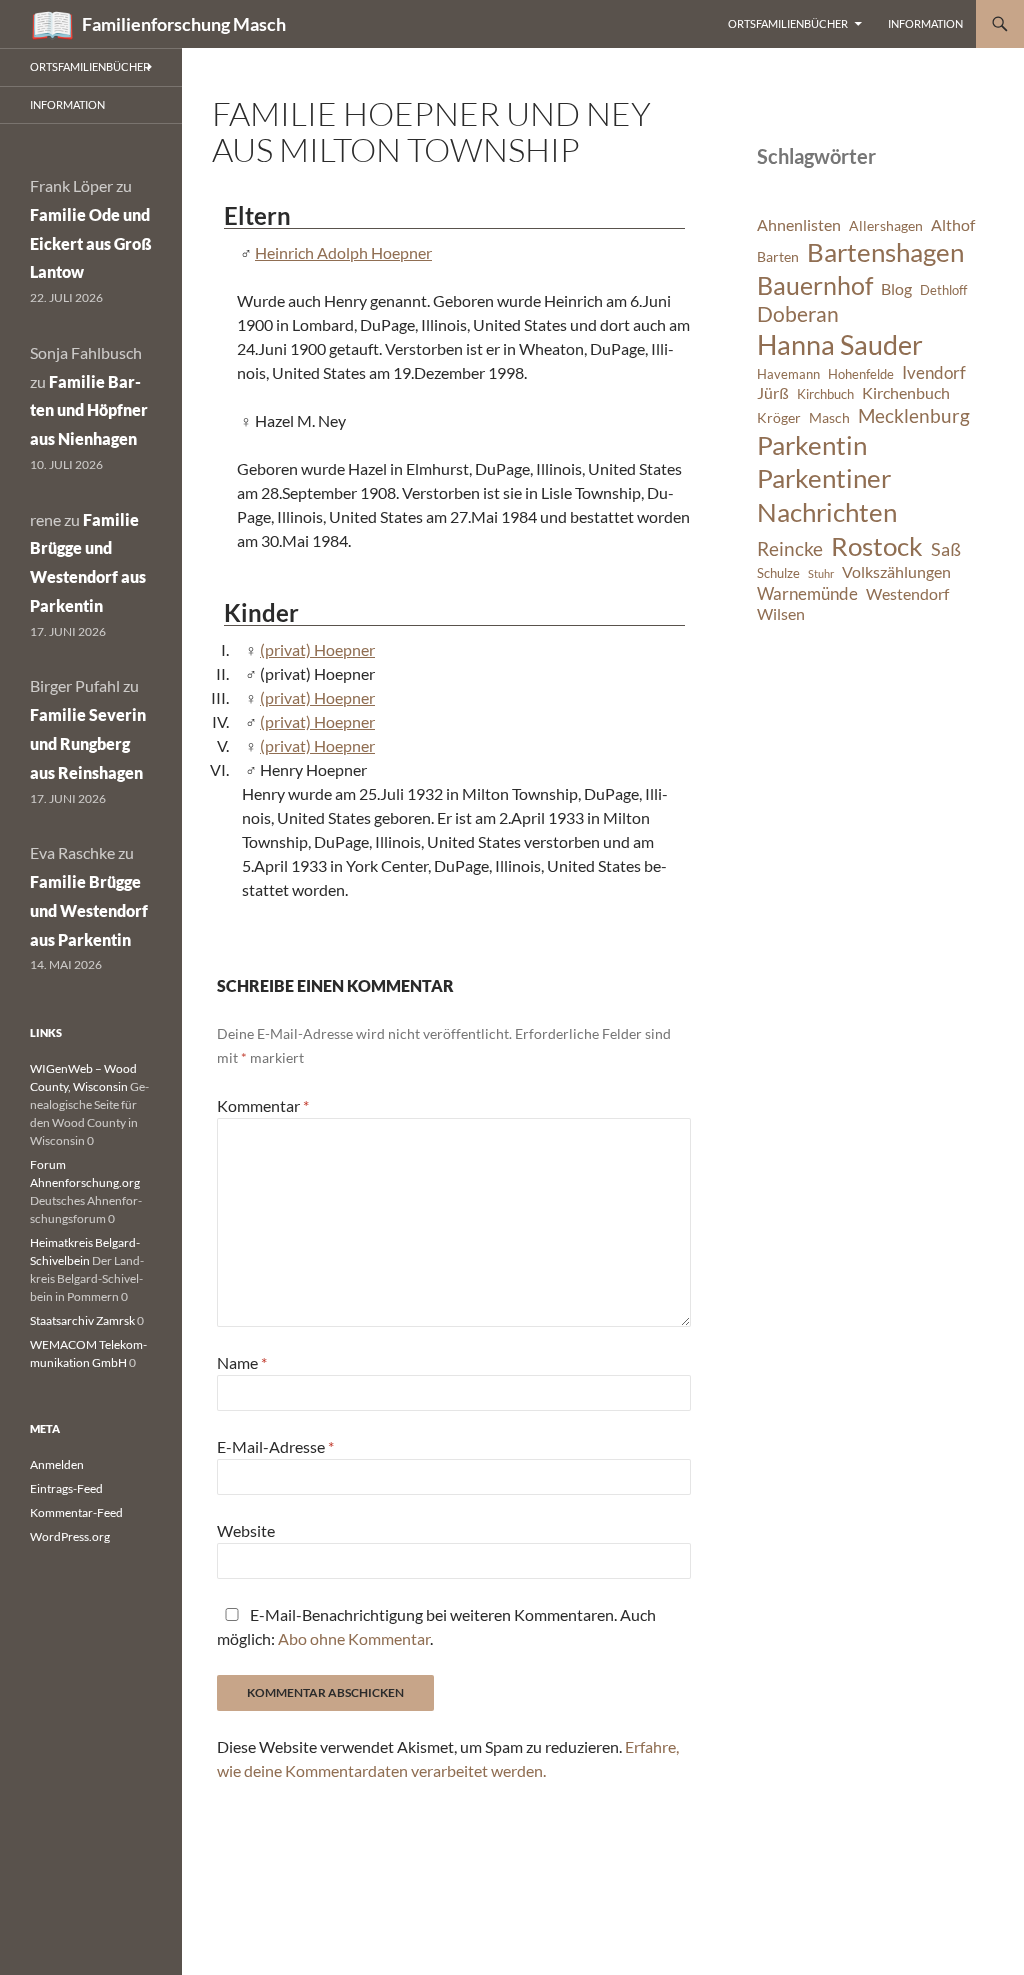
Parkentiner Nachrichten (827, 495)
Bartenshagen (885, 252)
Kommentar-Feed (76, 1512)
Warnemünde (807, 593)
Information (925, 23)
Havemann (788, 374)
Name (242, 1362)
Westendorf (907, 594)
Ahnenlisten (799, 225)
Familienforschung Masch (184, 24)
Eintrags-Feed (66, 1488)
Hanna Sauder (840, 345)
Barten (778, 256)
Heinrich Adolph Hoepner (343, 252)
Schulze (778, 573)
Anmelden (57, 1464)
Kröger (779, 417)
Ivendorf (934, 372)
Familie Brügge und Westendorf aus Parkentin (89, 910)
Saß (946, 549)
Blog (896, 289)
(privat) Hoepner (317, 649)
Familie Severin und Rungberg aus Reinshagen (88, 743)
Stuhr (821, 573)
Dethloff (943, 290)
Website (246, 1530)
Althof (953, 225)
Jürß (773, 393)
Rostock (877, 546)
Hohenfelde (861, 374)
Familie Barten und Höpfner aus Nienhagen (89, 410)
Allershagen (886, 225)
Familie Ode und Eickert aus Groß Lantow (91, 243)
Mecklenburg (914, 415)
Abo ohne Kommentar (354, 1638)
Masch (829, 417)
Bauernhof (815, 285)
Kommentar (263, 1105)
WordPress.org (70, 1536)
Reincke (790, 548)
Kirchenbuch (906, 393)
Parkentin (812, 445)
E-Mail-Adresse (275, 1446)
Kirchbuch (825, 394)
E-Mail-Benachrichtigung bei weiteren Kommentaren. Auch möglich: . (436, 1626)
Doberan (798, 314)
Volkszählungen (896, 572)
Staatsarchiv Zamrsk (82, 1320)
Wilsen (781, 614)
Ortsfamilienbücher (788, 23)
